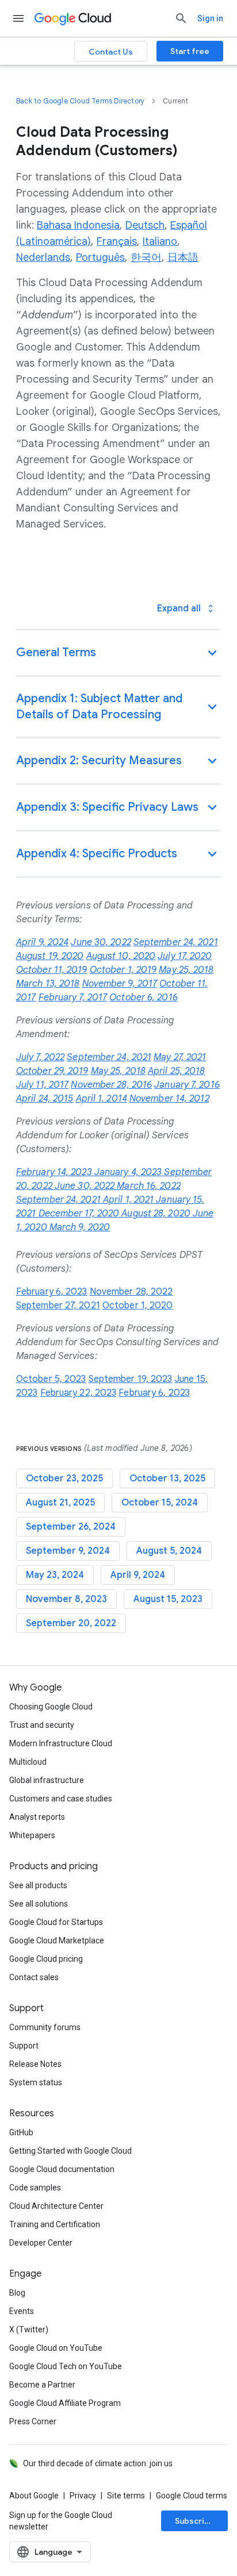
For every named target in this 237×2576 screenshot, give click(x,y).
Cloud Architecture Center (56, 2206)
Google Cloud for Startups (56, 1922)
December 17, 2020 (80, 1214)
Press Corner (33, 2421)
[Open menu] (18, 18)
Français (117, 241)
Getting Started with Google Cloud (70, 2151)
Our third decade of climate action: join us (98, 2463)
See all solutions (39, 1904)
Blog (17, 2293)
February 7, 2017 (73, 998)
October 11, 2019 (52, 970)
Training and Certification (55, 2224)
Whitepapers (32, 1835)
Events (22, 2311)
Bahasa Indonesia (78, 225)
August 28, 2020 (157, 1214)
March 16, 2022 (148, 1186)
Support (24, 2046)
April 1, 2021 (129, 1200)
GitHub (21, 2132)
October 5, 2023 (51, 1379)
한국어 (146, 257)
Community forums (45, 2027)
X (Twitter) (29, 2329)
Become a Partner (42, 2385)
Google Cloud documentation (62, 2169)
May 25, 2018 (186, 970)
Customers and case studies (61, 1799)
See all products (38, 1885)
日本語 (183, 257)
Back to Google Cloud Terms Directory (80, 101)
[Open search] (181, 18)
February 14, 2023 (55, 1172)
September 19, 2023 (131, 1379)
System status (36, 2082)
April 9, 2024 (42, 942)
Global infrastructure (47, 1780)
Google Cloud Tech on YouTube (66, 2366)
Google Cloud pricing (46, 1959)
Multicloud (28, 1762)
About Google (34, 2496)
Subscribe (195, 2521)
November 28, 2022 (131, 1292)
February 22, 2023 (79, 1393)
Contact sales (34, 1977)
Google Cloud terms (192, 2496)
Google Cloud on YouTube (56, 2348)
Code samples (35, 2188)
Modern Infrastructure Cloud (61, 1743)
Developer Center (41, 2243)
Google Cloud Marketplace (57, 1940)
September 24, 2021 (176, 942)
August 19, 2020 (50, 956)
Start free (190, 51)
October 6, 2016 (144, 998)
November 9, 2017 (120, 984)
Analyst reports (37, 1817)
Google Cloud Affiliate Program (65, 2403)
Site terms (126, 2496)
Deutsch (145, 225)
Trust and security (42, 1725)
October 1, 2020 (138, 1306)
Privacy (83, 2496)
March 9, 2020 (80, 1227)
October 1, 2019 (123, 970)
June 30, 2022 (101, 942)
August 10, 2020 (121, 956)
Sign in (210, 18)
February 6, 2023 (52, 1292)
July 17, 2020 (185, 956)
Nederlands (43, 257)
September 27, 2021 (58, 1306)
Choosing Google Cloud (51, 1707)
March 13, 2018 (48, 984)
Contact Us (111, 52)
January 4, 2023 (129, 1172)
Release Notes (35, 2064)
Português (100, 257)
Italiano (160, 241)
